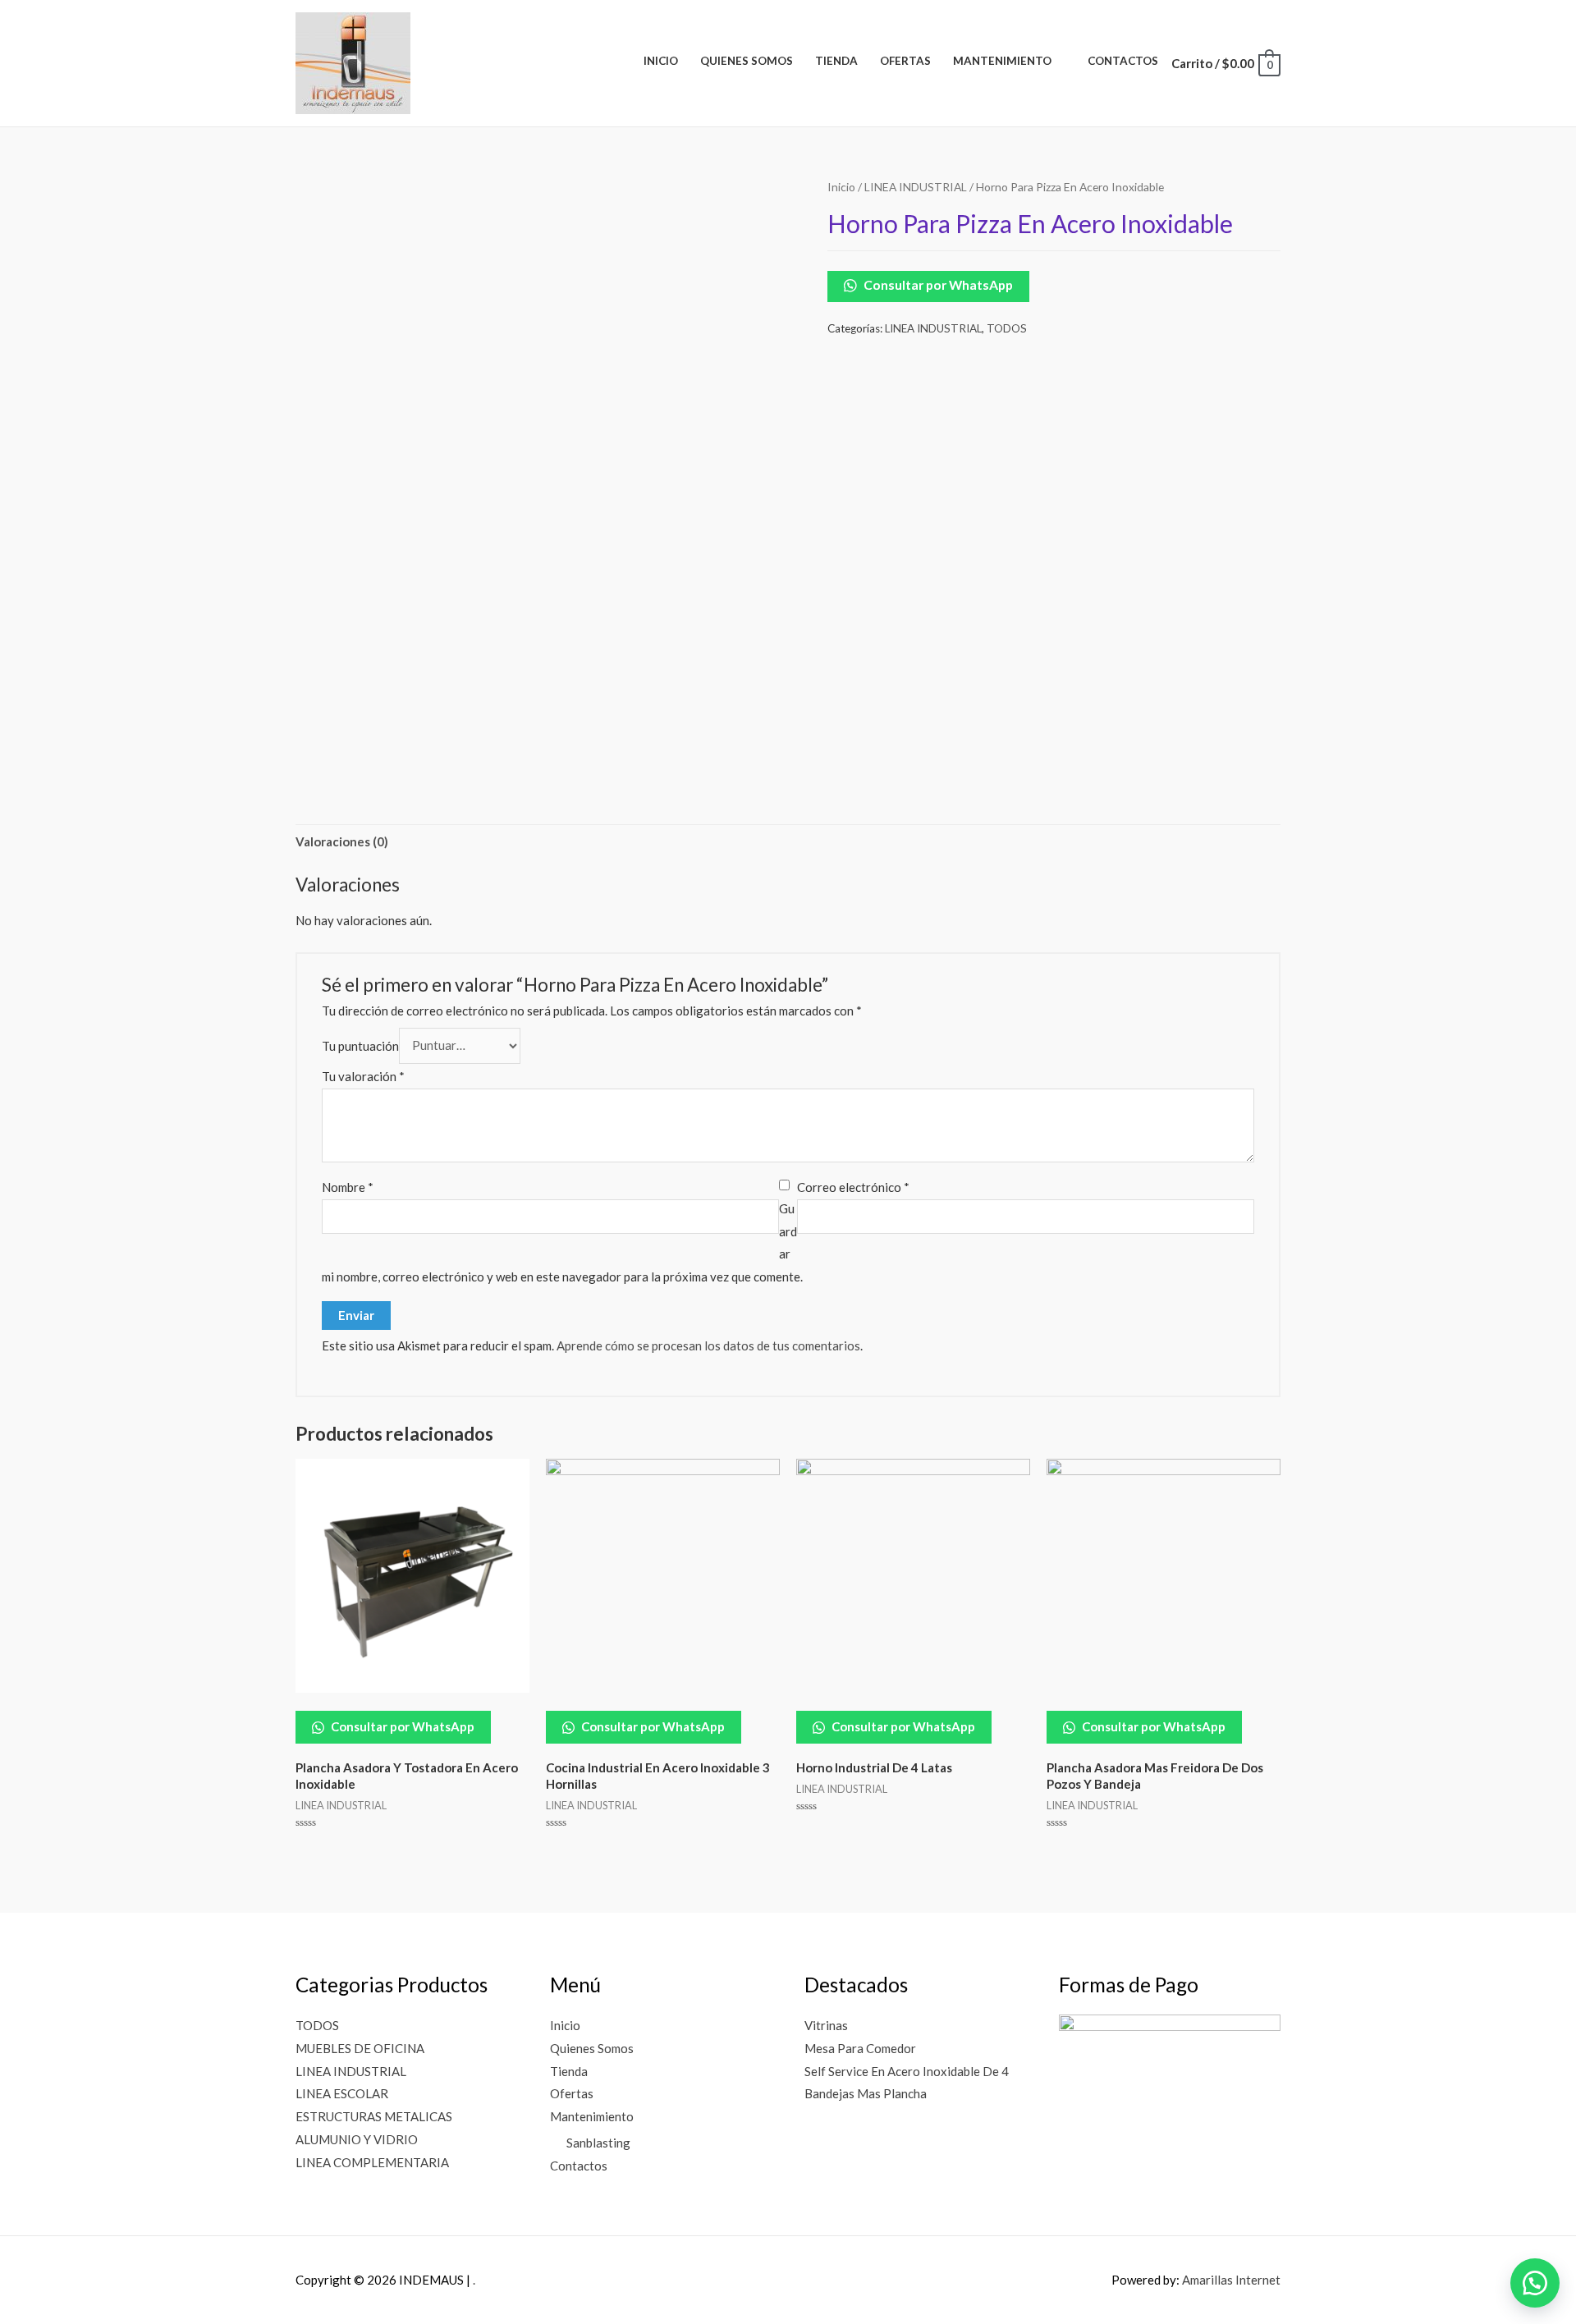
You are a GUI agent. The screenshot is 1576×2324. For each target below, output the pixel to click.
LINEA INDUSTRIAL (916, 187)
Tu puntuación (360, 1045)
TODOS (1007, 328)
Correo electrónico (853, 1187)
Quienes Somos (592, 2048)
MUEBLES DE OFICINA (360, 2048)
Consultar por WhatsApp (937, 285)
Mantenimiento (592, 2116)
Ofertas (572, 2093)
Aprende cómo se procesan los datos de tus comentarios (708, 1345)
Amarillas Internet (1231, 2280)
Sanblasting (598, 2143)
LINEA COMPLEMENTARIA (372, 2162)
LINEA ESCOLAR (342, 2093)
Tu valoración (363, 1076)
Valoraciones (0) (342, 841)
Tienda (569, 2071)
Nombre (348, 1187)
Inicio (841, 187)
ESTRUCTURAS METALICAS (374, 2116)
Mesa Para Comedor (860, 2048)
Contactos (579, 2166)
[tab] (342, 843)
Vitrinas (826, 2025)
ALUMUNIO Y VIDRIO (357, 2139)
